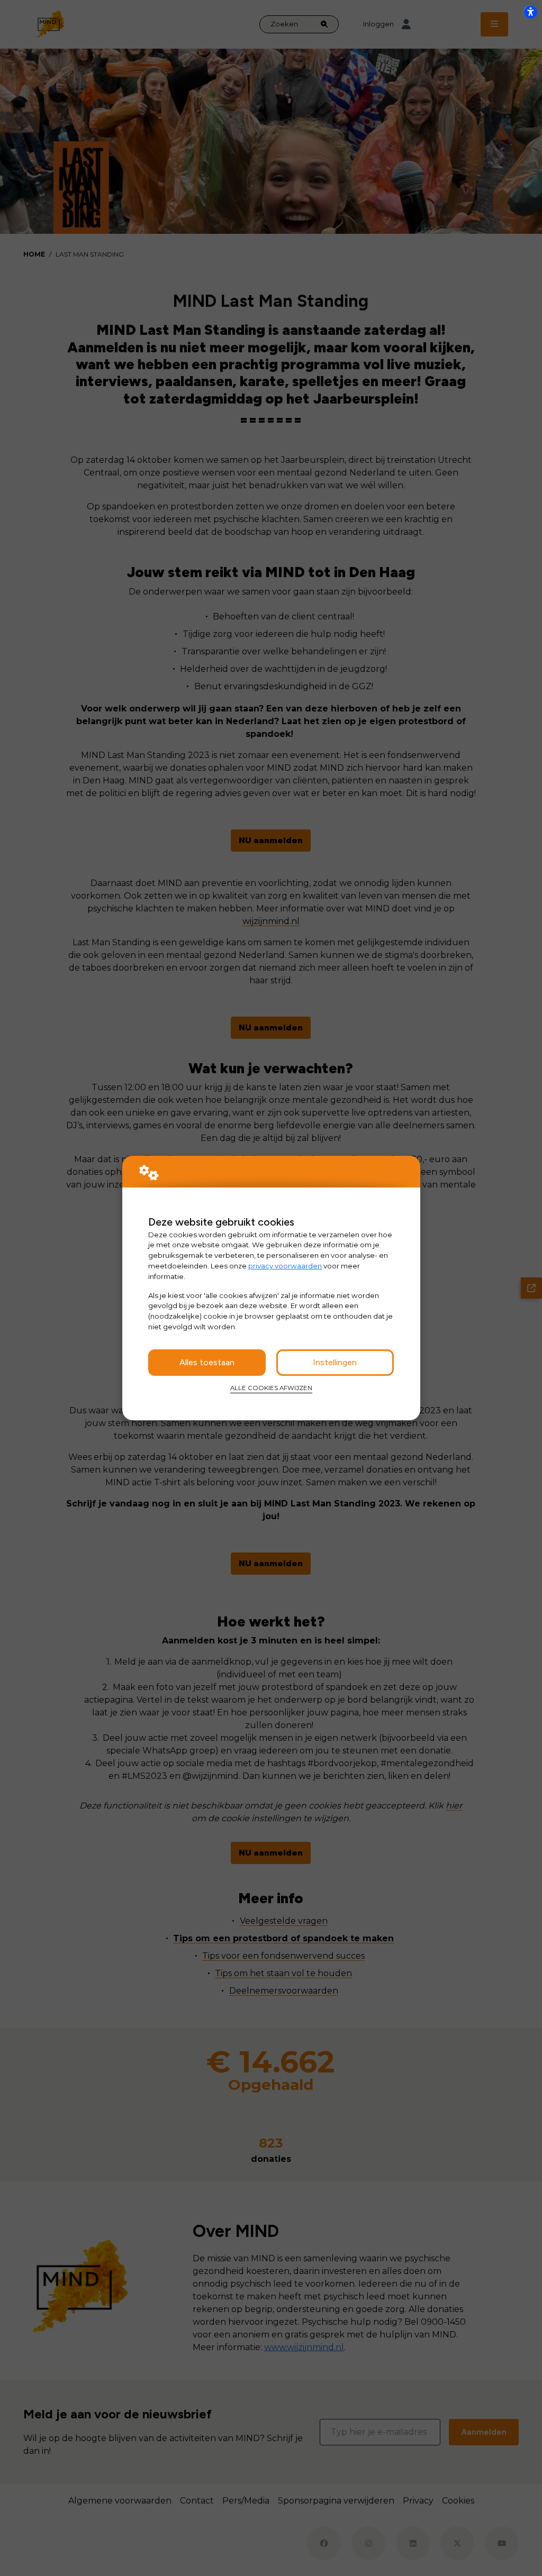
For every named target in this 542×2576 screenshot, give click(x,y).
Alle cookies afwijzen (271, 1388)
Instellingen (335, 1362)
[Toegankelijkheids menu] (530, 12)
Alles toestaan (207, 1362)
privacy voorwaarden (285, 1266)
